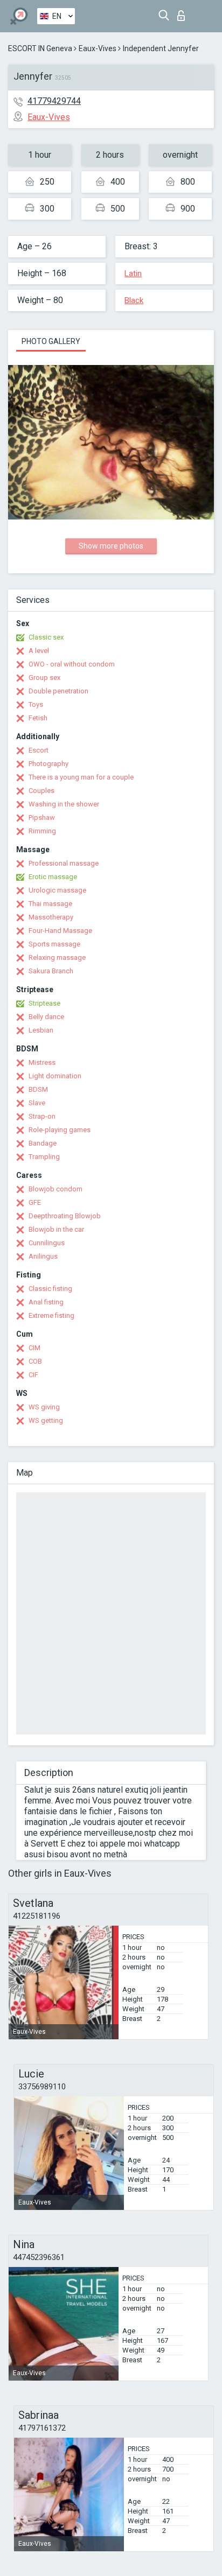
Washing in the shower (64, 804)
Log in (183, 13)
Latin (133, 273)
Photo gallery (51, 341)
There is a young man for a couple (81, 777)
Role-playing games (60, 1130)
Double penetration (58, 691)
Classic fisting (50, 1289)
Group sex (44, 678)
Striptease (44, 1003)
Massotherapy (51, 917)
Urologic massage (57, 890)
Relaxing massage (57, 957)
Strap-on (42, 1116)
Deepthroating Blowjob (65, 1216)
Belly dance (46, 1017)
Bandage (43, 1143)
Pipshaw (42, 817)
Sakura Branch (51, 971)
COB (35, 1361)
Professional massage (64, 863)
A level (39, 651)
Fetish (38, 718)
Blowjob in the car (56, 1229)
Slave (37, 1103)
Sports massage (54, 944)
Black (134, 300)
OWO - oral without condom (72, 664)
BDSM (38, 1089)
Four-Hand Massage (60, 931)
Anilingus (43, 1256)
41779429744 (54, 101)
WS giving (44, 1407)
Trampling (44, 1157)
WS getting (46, 1420)
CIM (34, 1348)
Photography (48, 764)
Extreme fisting (51, 1315)
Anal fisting (46, 1302)
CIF (33, 1375)
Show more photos (111, 546)
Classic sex (46, 637)
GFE (35, 1202)
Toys (36, 704)
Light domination (55, 1076)
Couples (41, 791)
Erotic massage (53, 877)
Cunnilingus (47, 1243)
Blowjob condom (55, 1189)
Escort (39, 750)
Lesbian (41, 1030)
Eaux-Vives (98, 48)
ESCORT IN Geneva (40, 48)
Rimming (42, 831)
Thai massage (50, 904)
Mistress (42, 1062)
